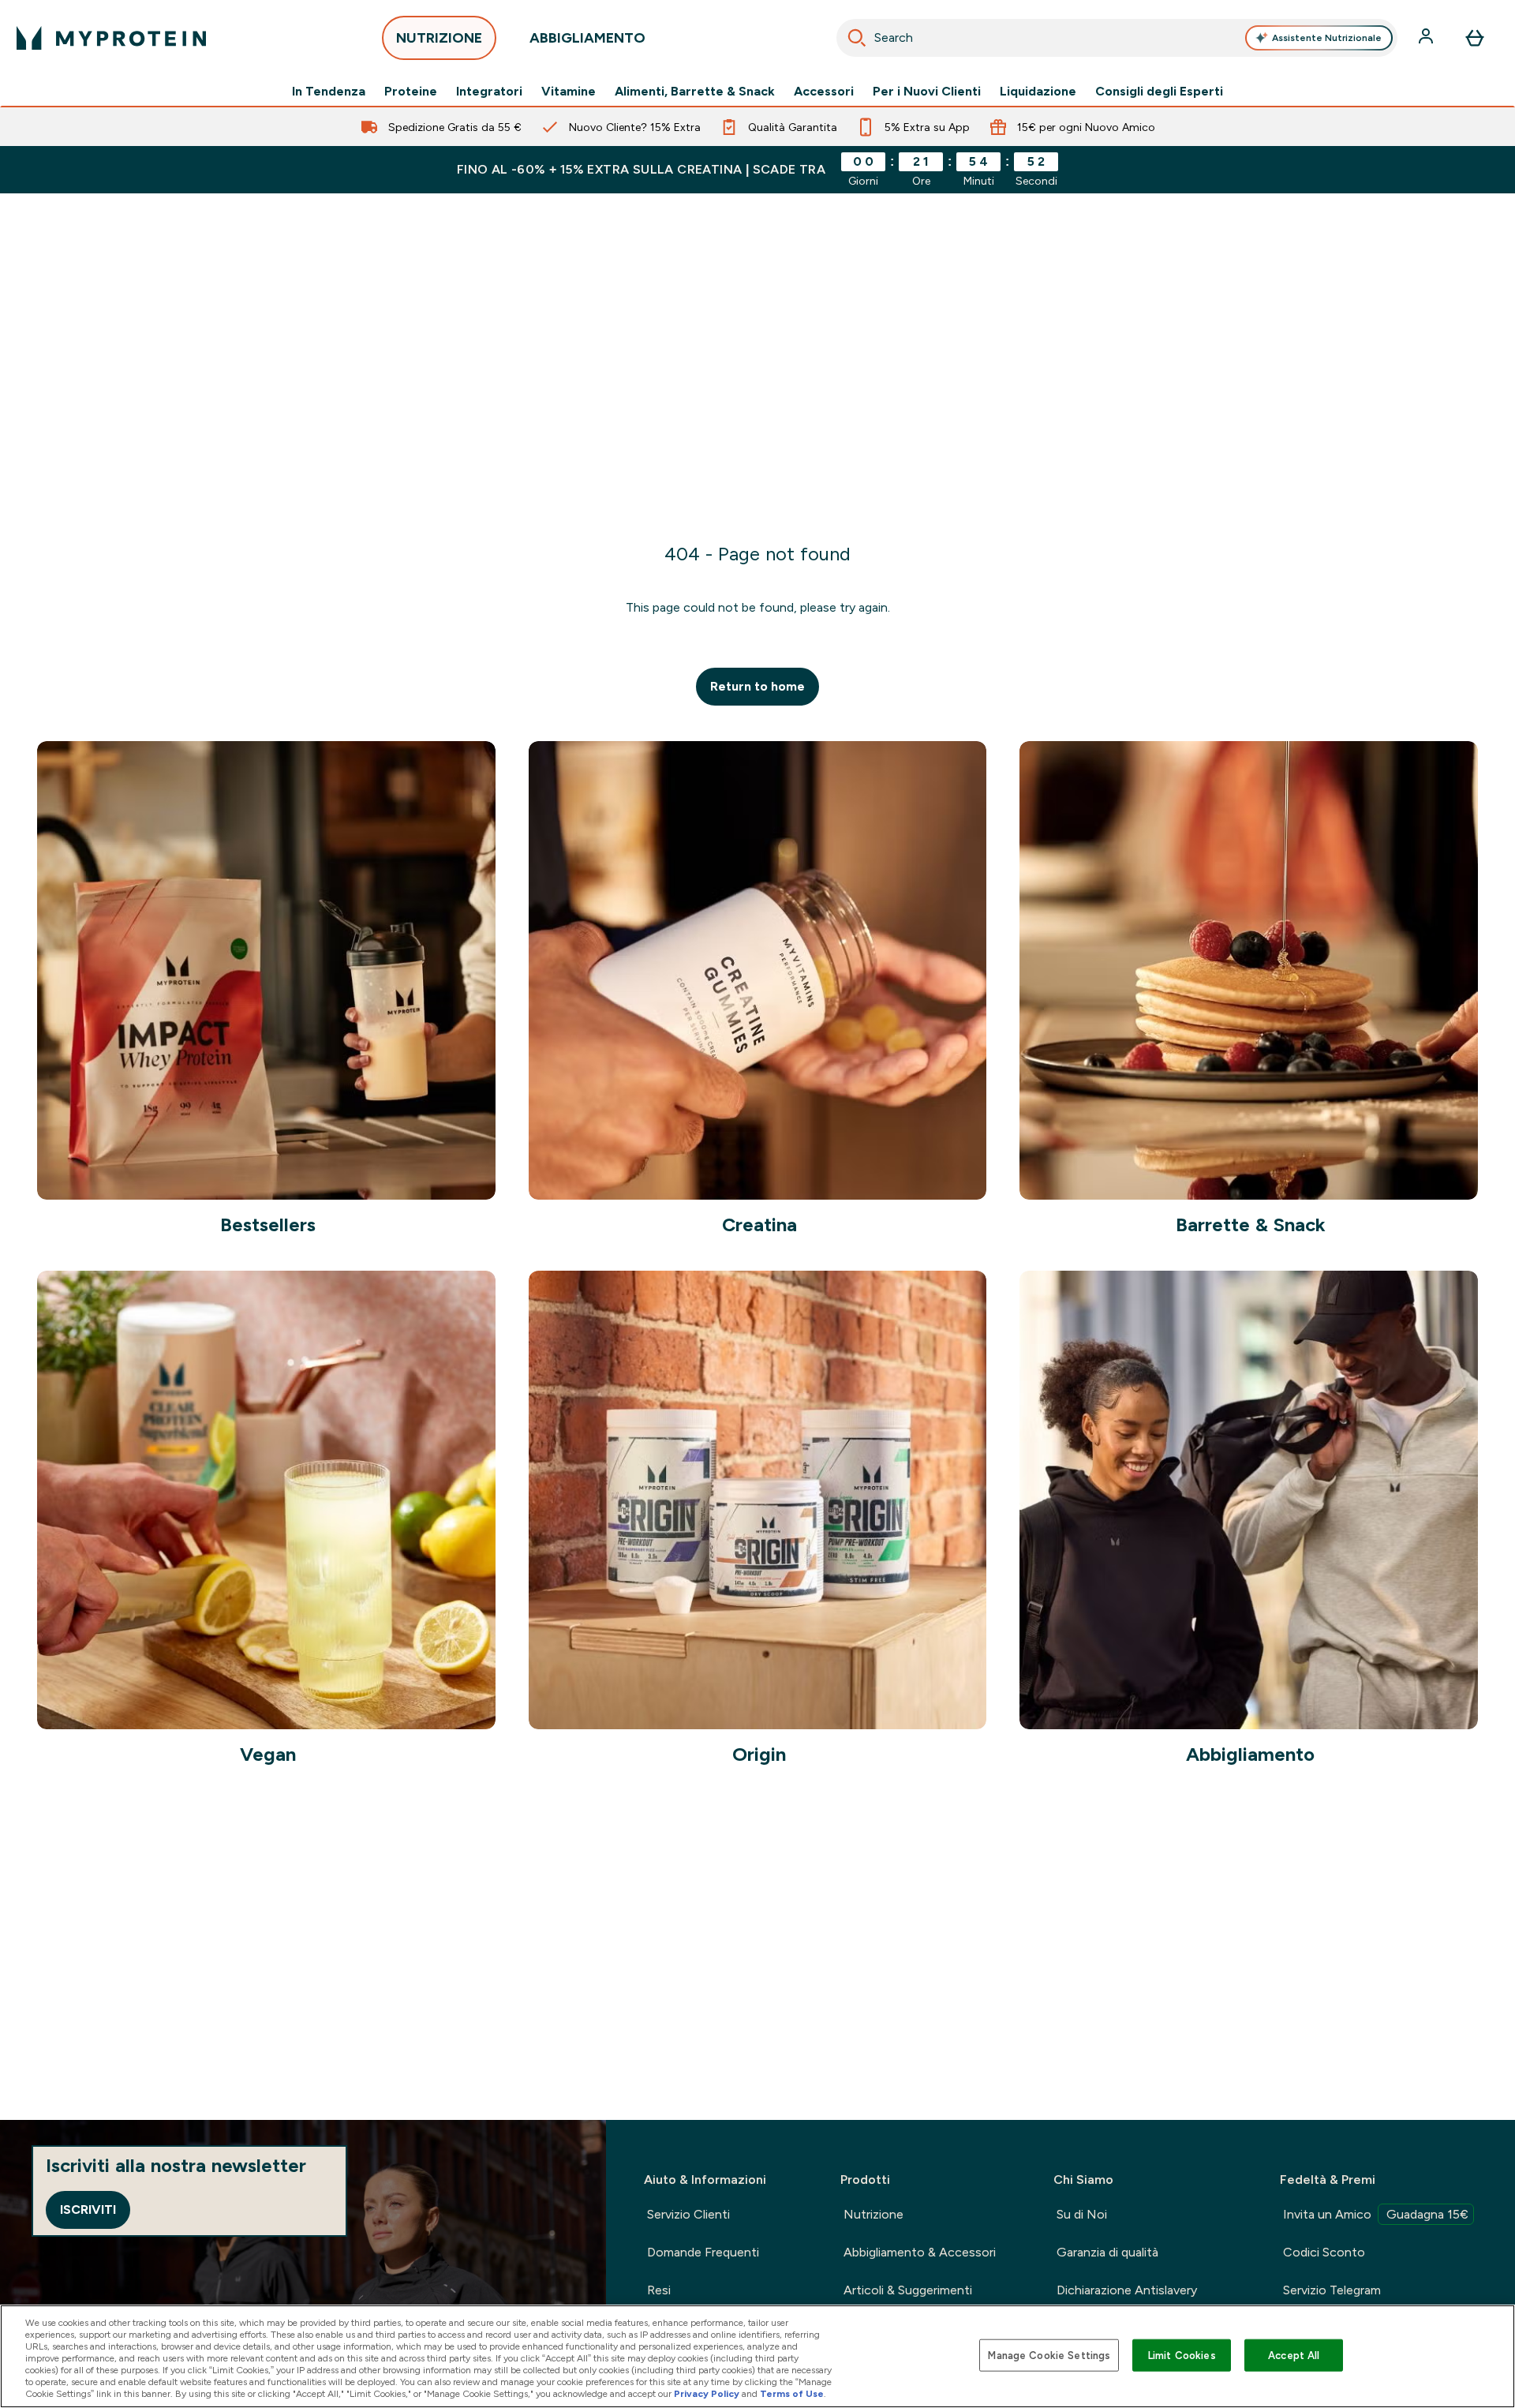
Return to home (757, 686)
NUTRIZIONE (439, 38)
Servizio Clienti (688, 2214)
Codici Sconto (1324, 2252)
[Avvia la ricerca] (857, 38)
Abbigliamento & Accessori (920, 2252)
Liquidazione (1038, 92)
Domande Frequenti (703, 2252)
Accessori (824, 92)
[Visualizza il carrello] (1475, 38)
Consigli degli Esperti (1159, 92)
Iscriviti (88, 2210)
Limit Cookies (1182, 2355)
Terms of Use (792, 2394)
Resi (659, 2290)
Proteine (411, 92)
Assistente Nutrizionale (1327, 38)
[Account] (1427, 38)
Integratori (489, 92)
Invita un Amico (1376, 2214)
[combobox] (1117, 38)
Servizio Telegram (1332, 2290)
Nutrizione (873, 2214)
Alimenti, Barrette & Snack (695, 92)
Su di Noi (1082, 2214)
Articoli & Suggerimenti (908, 2290)
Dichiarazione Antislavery (1127, 2290)
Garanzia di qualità (1107, 2252)
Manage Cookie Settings (1049, 2355)
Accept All (1294, 2355)
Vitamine (569, 92)
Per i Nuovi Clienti (927, 92)
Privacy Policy (707, 2394)
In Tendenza (329, 92)
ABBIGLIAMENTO (587, 38)
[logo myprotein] (111, 38)
